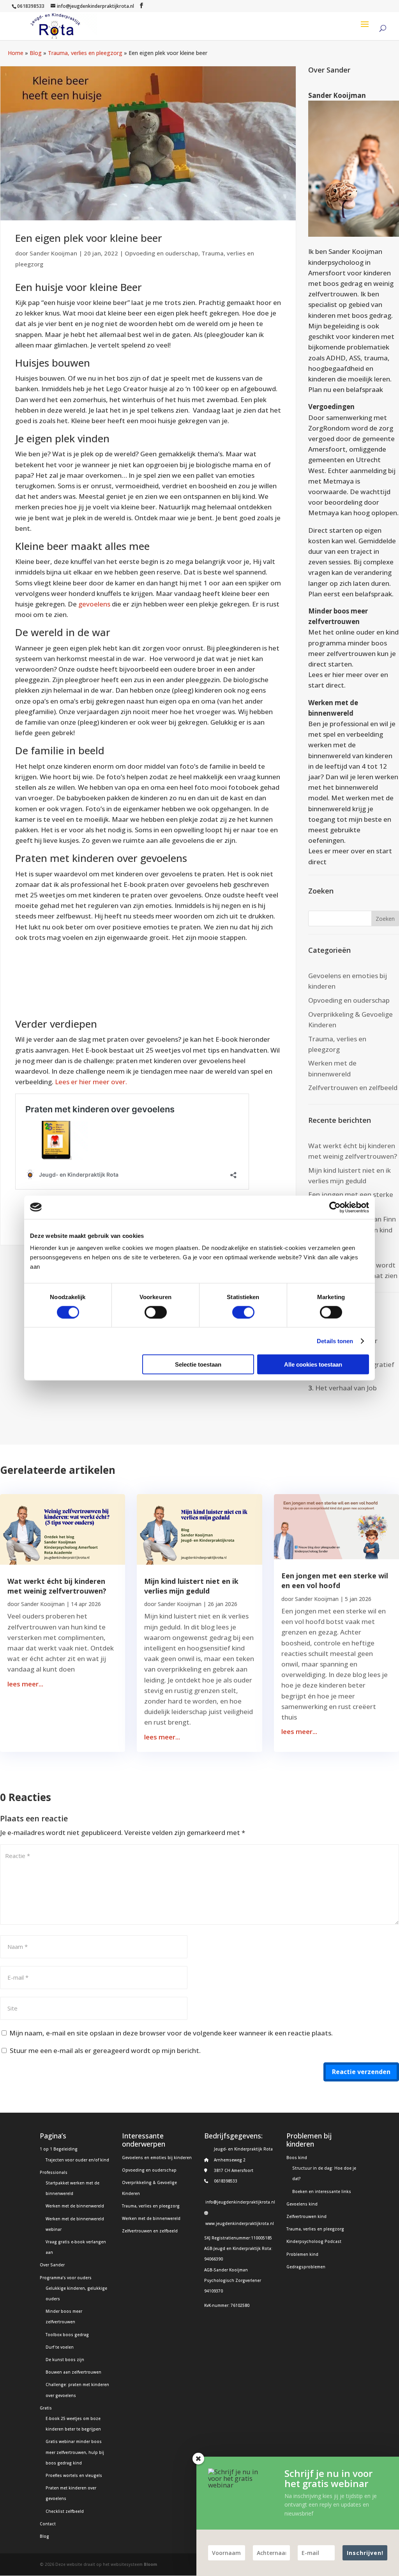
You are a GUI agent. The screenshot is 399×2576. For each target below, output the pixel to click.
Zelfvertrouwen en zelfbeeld (353, 1088)
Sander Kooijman (53, 253)
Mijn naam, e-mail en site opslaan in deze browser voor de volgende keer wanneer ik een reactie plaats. (171, 2033)
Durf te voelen (60, 2347)
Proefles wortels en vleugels (74, 2475)
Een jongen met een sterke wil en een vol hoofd (335, 1581)
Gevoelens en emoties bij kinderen (157, 2158)
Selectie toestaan (198, 1364)
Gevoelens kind (302, 2204)
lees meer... (25, 1684)
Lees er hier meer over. (91, 1082)
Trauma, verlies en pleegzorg (85, 53)
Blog (36, 53)
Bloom (150, 2564)
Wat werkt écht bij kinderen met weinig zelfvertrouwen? (57, 1586)
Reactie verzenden (361, 2072)
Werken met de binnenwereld (75, 2206)
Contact (48, 2524)
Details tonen (335, 1341)
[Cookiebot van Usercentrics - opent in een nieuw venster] (335, 1207)
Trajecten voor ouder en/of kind (77, 2160)
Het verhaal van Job (346, 1388)
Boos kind (297, 2158)
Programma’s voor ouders (66, 2278)
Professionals (54, 2172)
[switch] (156, 1312)
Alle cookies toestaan (313, 1364)
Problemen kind (302, 2254)
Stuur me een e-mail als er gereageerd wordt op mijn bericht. (105, 2050)
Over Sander (52, 2265)
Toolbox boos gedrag (67, 2335)
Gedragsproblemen (306, 2267)
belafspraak (365, 389)
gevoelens (94, 604)
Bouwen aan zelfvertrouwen (73, 2372)
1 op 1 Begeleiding (59, 2149)
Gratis (46, 2408)
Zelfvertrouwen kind (306, 2216)
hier (338, 675)
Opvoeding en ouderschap (162, 253)
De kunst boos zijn (65, 2360)
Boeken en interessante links (322, 2191)
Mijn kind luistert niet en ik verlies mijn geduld (191, 1586)
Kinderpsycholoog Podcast (314, 2241)
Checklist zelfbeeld (65, 2511)
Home (16, 53)
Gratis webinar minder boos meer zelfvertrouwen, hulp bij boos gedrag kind (75, 2452)
